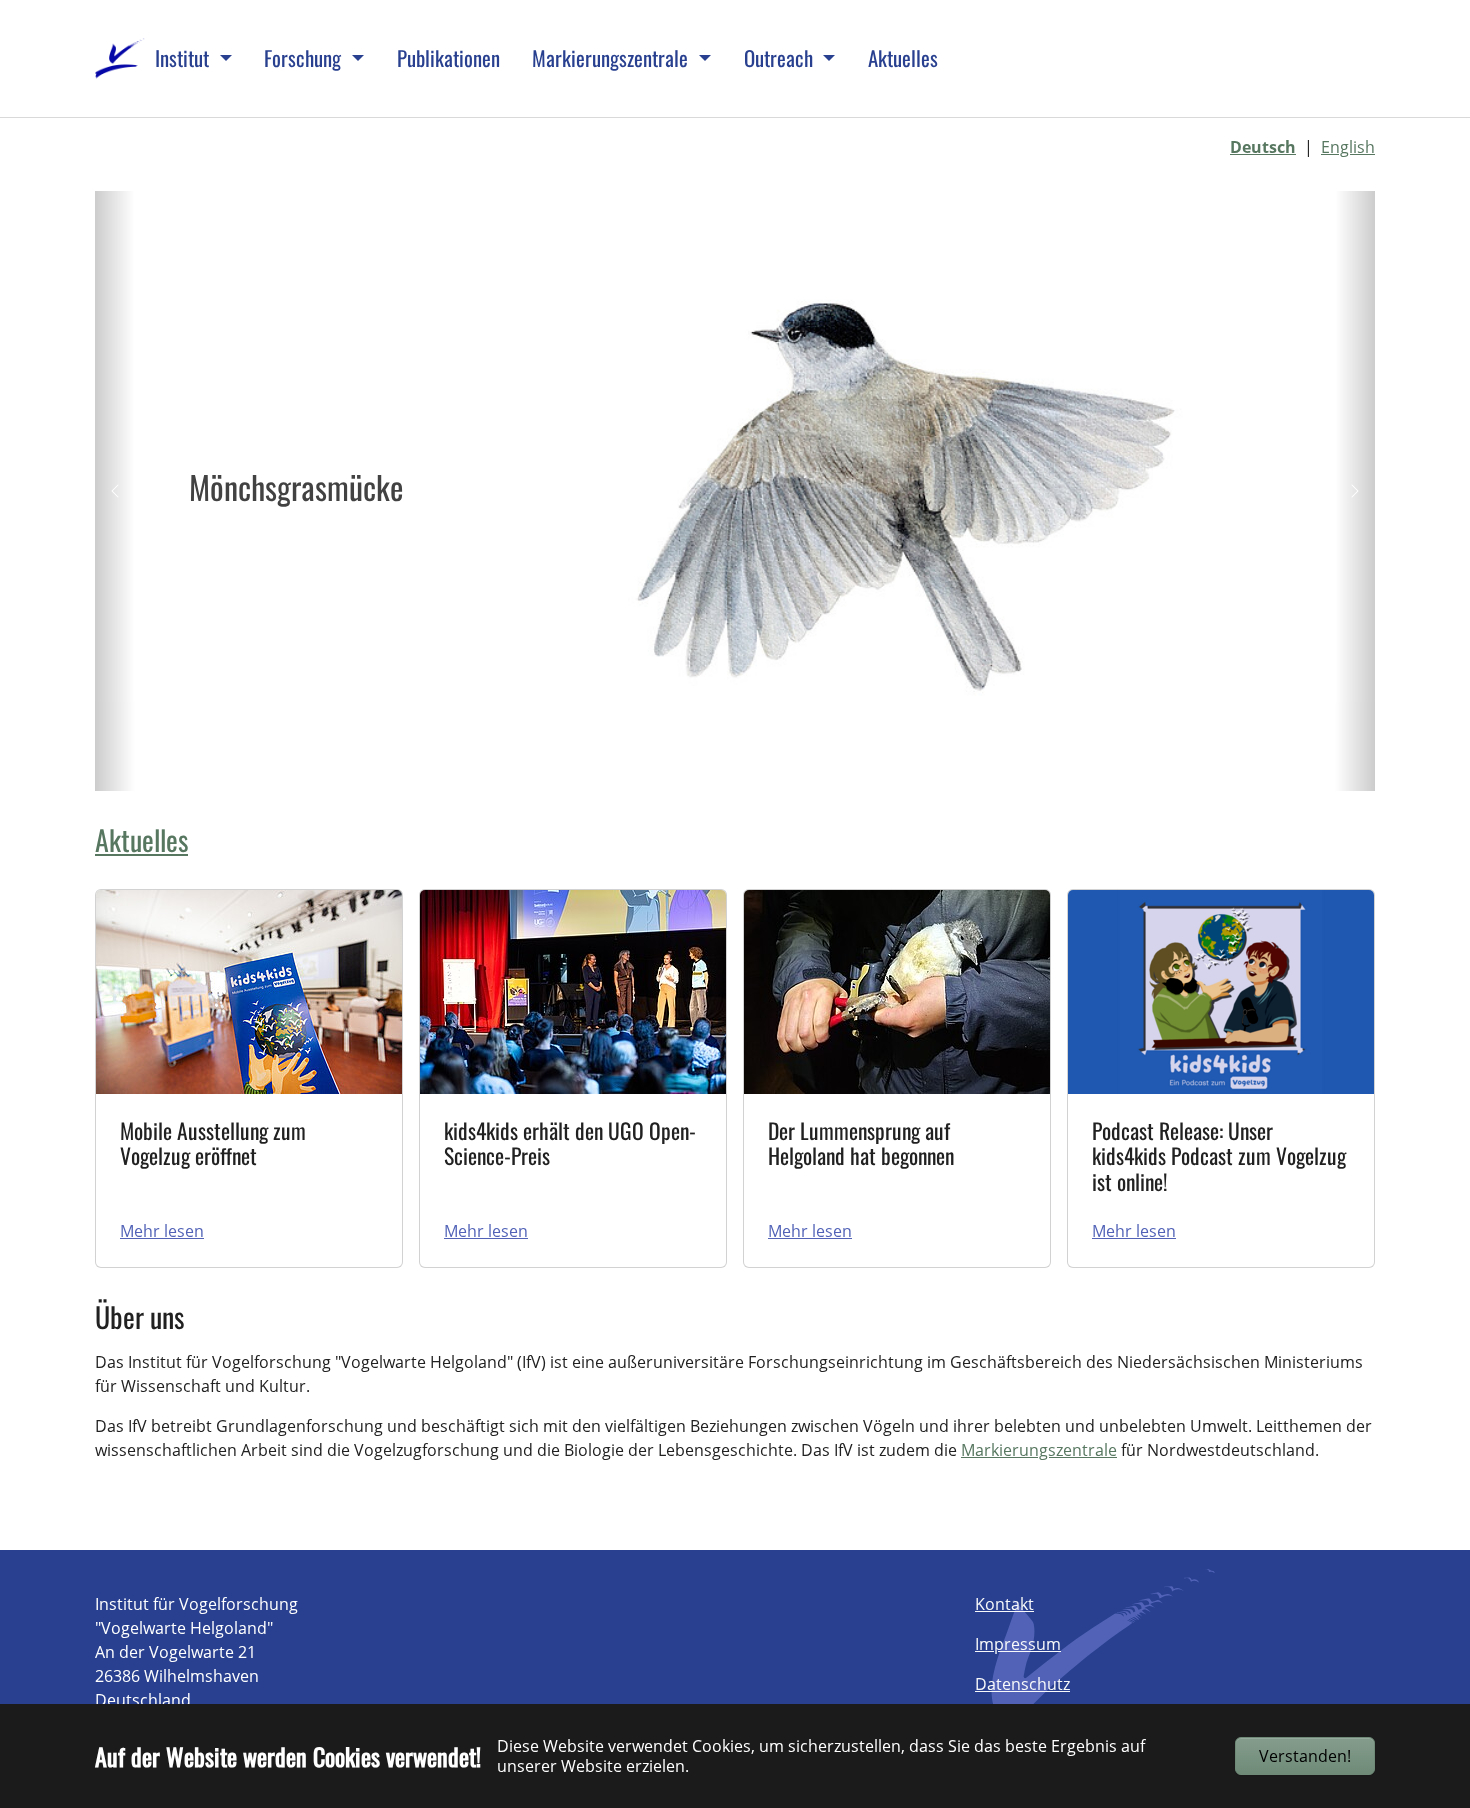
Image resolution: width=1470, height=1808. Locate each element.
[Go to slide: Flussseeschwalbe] (717, 763)
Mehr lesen (162, 1231)
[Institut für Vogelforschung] (120, 58)
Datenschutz (1022, 1684)
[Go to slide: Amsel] (825, 763)
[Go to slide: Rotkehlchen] (753, 763)
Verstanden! (1305, 1756)
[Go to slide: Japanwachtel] (645, 763)
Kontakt (1004, 1604)
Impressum (1018, 1644)
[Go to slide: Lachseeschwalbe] (789, 763)
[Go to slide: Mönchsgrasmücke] (681, 763)
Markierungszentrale (1039, 1450)
